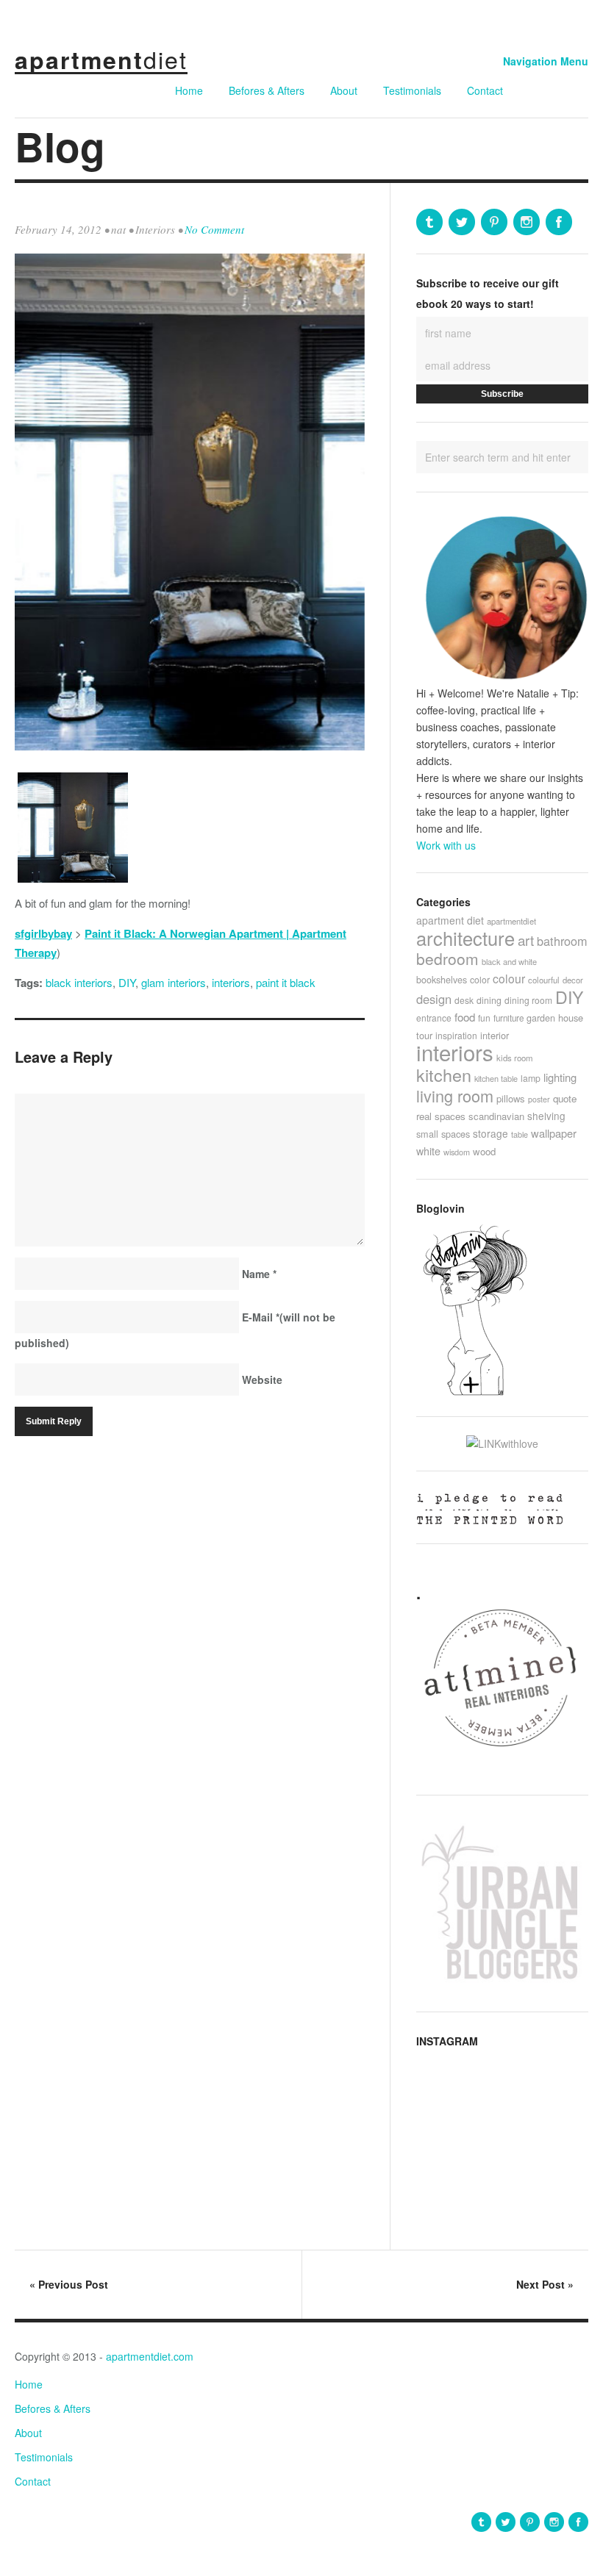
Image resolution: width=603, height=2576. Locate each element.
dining (489, 1000)
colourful (544, 980)
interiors (231, 982)
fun (484, 1018)
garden (541, 1018)
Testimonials (412, 90)
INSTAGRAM (447, 2041)
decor (573, 980)
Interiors (155, 229)
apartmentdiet (511, 921)
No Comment (214, 229)
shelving (546, 1116)
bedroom (447, 958)
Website (262, 1380)
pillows (511, 1098)
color (480, 979)
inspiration (456, 1035)
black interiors (79, 982)
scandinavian (496, 1116)
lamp (531, 1078)
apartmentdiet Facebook (559, 222)
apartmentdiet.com (150, 2356)
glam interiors (174, 982)
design (434, 999)
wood (484, 1151)
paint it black (286, 982)
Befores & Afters (267, 90)
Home (189, 90)
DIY (127, 982)
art (526, 940)
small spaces (443, 1134)
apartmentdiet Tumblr (429, 222)
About (344, 90)
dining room (528, 1000)
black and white (509, 961)
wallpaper (554, 1133)
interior (495, 1035)
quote (565, 1098)
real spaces (441, 1116)
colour (509, 978)
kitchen (444, 1074)
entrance (434, 1018)
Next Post (545, 2284)
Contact (485, 90)
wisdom (457, 1152)
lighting (560, 1077)
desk (464, 1000)
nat (118, 229)
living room (455, 1095)
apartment (101, 60)
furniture (509, 1018)
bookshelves (442, 980)
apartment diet (450, 920)
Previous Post (69, 2284)
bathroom (562, 941)
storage (490, 1133)
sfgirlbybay (43, 933)
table (520, 1134)
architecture (465, 938)
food (465, 1017)
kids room (515, 1058)
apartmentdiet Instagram (527, 222)
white (428, 1151)
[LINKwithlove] (502, 1443)
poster (539, 1099)
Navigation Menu (546, 61)
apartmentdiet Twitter (462, 222)
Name (259, 1274)
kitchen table (496, 1078)
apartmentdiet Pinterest (494, 222)
